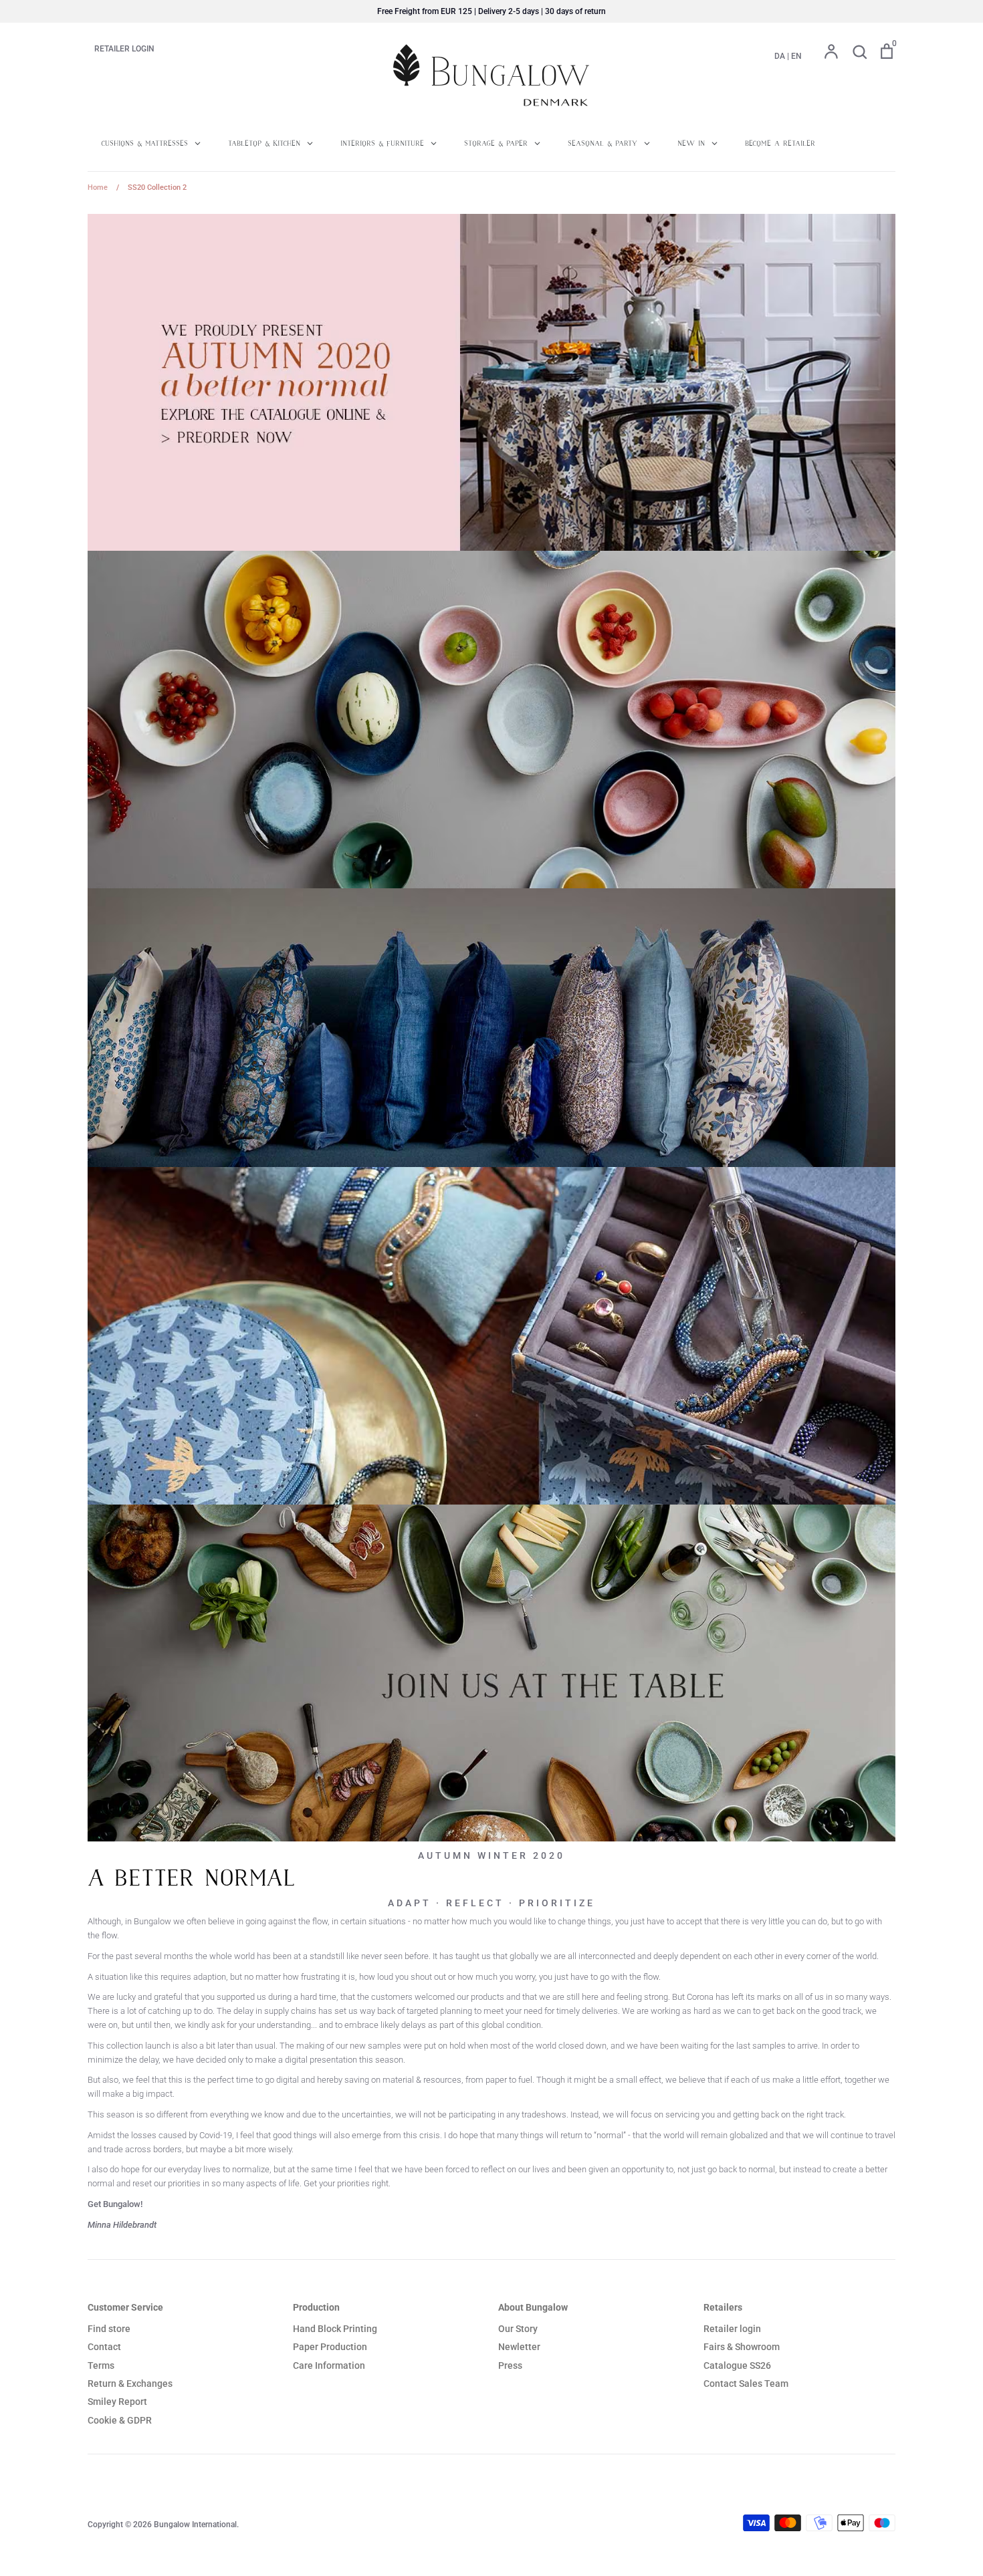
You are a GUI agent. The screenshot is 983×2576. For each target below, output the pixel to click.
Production (316, 2307)
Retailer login (732, 2329)
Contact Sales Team (746, 2384)
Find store (109, 2329)
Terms (101, 2365)
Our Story (518, 2329)
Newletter (519, 2347)
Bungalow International (195, 2525)
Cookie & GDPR (120, 2420)
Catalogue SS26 (737, 2365)
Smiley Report (117, 2402)
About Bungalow (533, 2307)
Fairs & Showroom (742, 2347)
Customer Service (125, 2307)
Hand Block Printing (335, 2329)
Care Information (329, 2365)
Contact (104, 2347)
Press (510, 2365)
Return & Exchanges (130, 2384)
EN (796, 56)
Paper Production (330, 2347)
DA (780, 56)
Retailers (723, 2307)
